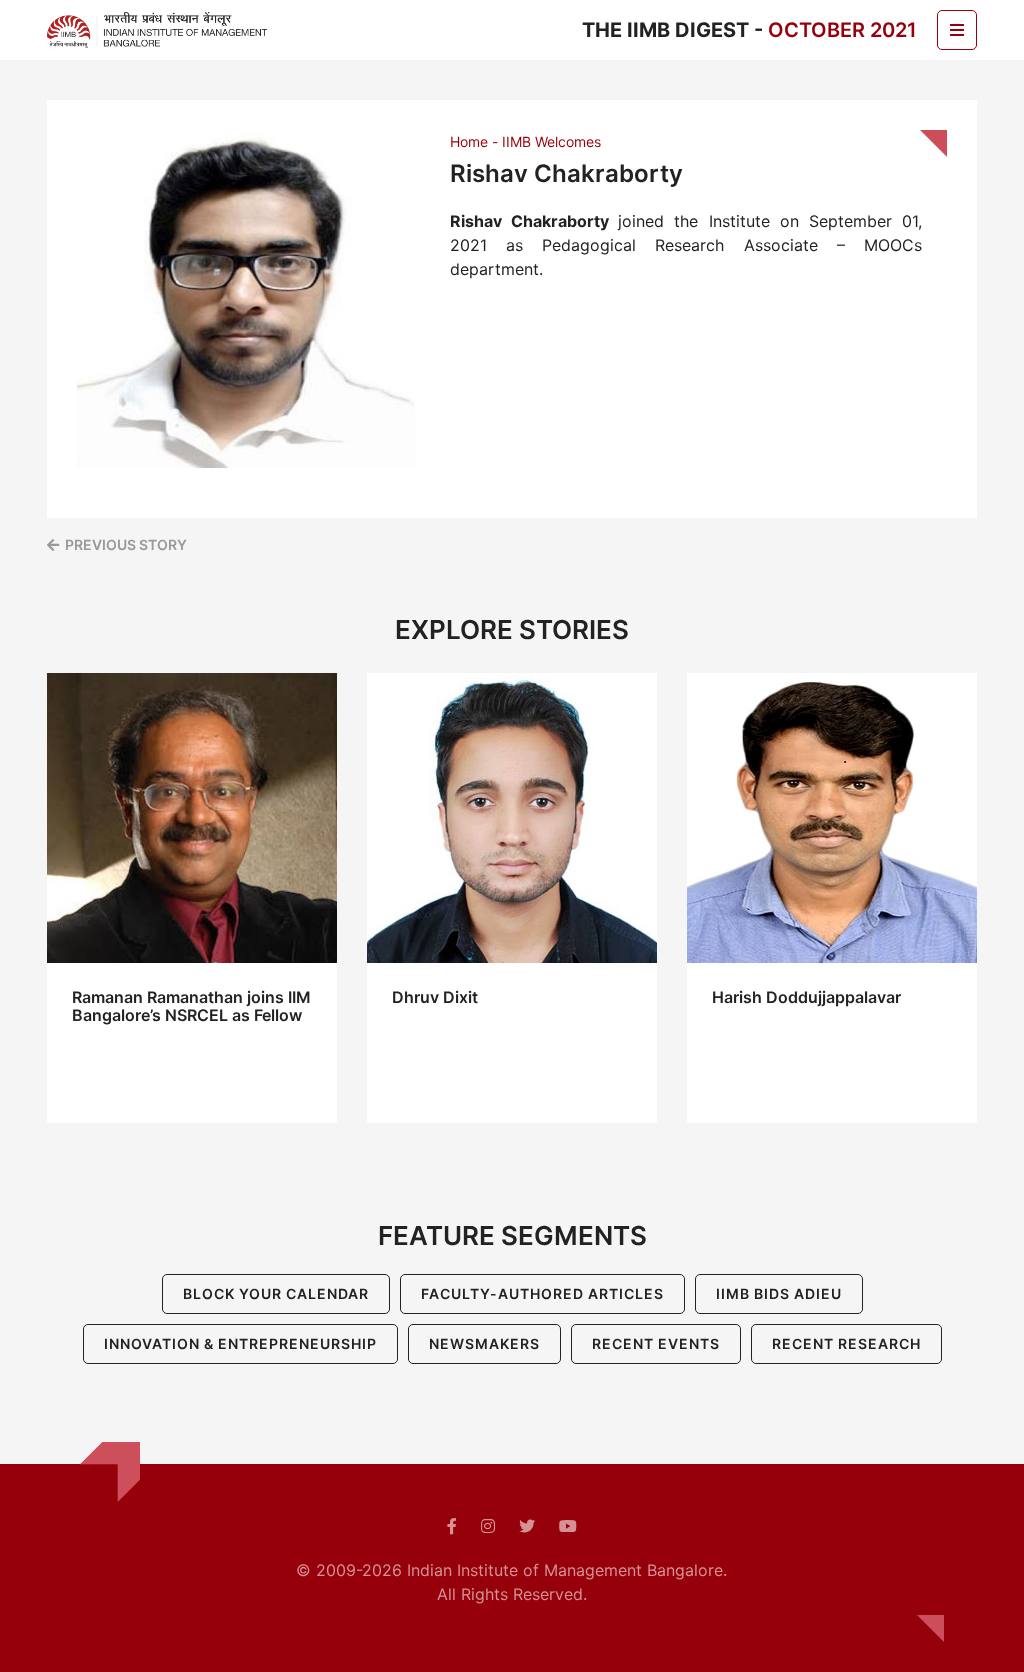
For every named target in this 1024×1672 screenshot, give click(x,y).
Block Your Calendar (276, 1293)
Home (469, 141)
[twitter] (527, 1526)
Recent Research (846, 1343)
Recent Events (656, 1343)
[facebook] (452, 1526)
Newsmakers (484, 1343)
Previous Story (126, 544)
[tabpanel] (192, 898)
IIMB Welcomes (551, 141)
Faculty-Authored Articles (542, 1293)
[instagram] (488, 1526)
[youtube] (568, 1526)
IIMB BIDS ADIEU (779, 1293)
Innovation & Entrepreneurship (240, 1343)
